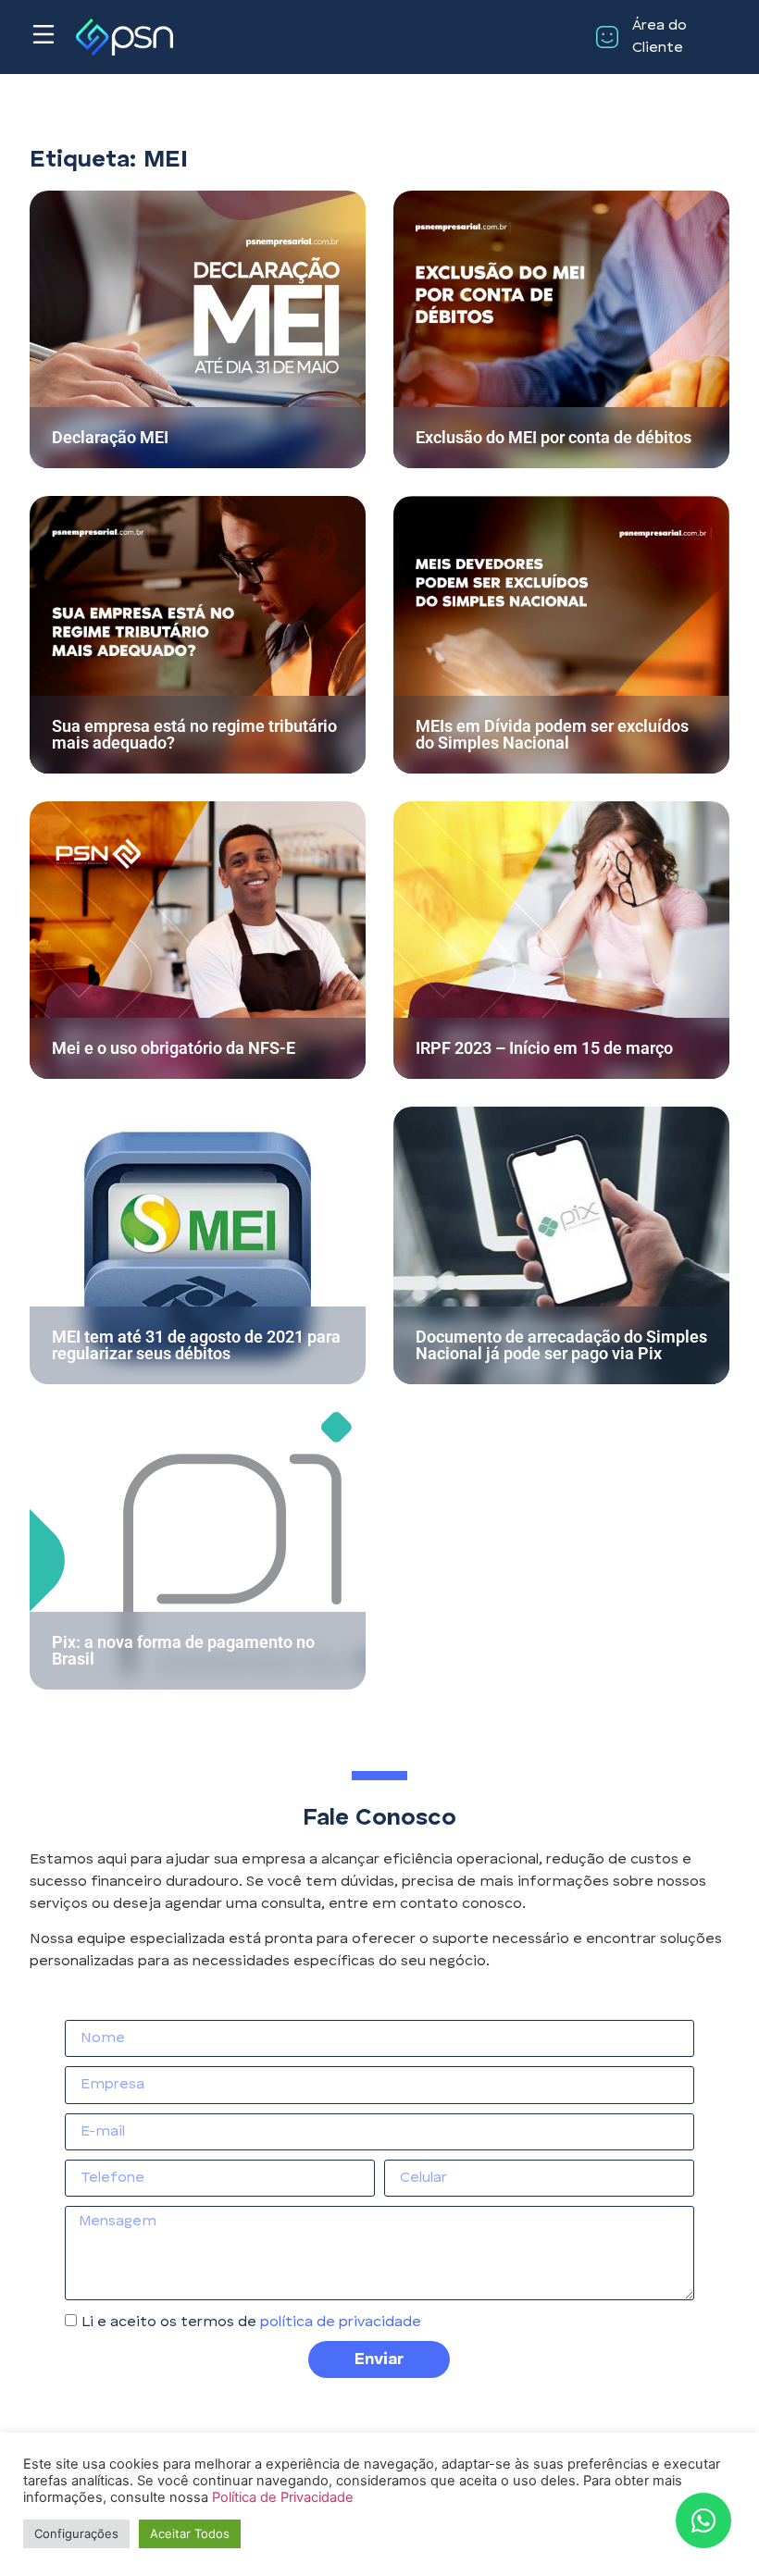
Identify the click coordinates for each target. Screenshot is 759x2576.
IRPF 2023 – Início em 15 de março (544, 1048)
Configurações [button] (76, 2533)
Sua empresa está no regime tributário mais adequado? (194, 734)
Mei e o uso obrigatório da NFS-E (174, 1048)
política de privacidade (341, 2322)
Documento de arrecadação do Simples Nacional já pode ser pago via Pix (561, 1345)
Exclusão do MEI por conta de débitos (554, 437)
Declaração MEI (110, 437)
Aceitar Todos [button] (190, 2533)
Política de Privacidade (283, 2497)
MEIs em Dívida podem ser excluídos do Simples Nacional (552, 734)
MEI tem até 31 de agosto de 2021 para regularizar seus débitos (196, 1345)
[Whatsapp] (703, 2520)
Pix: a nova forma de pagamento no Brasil (183, 1650)
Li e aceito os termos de (251, 2322)
